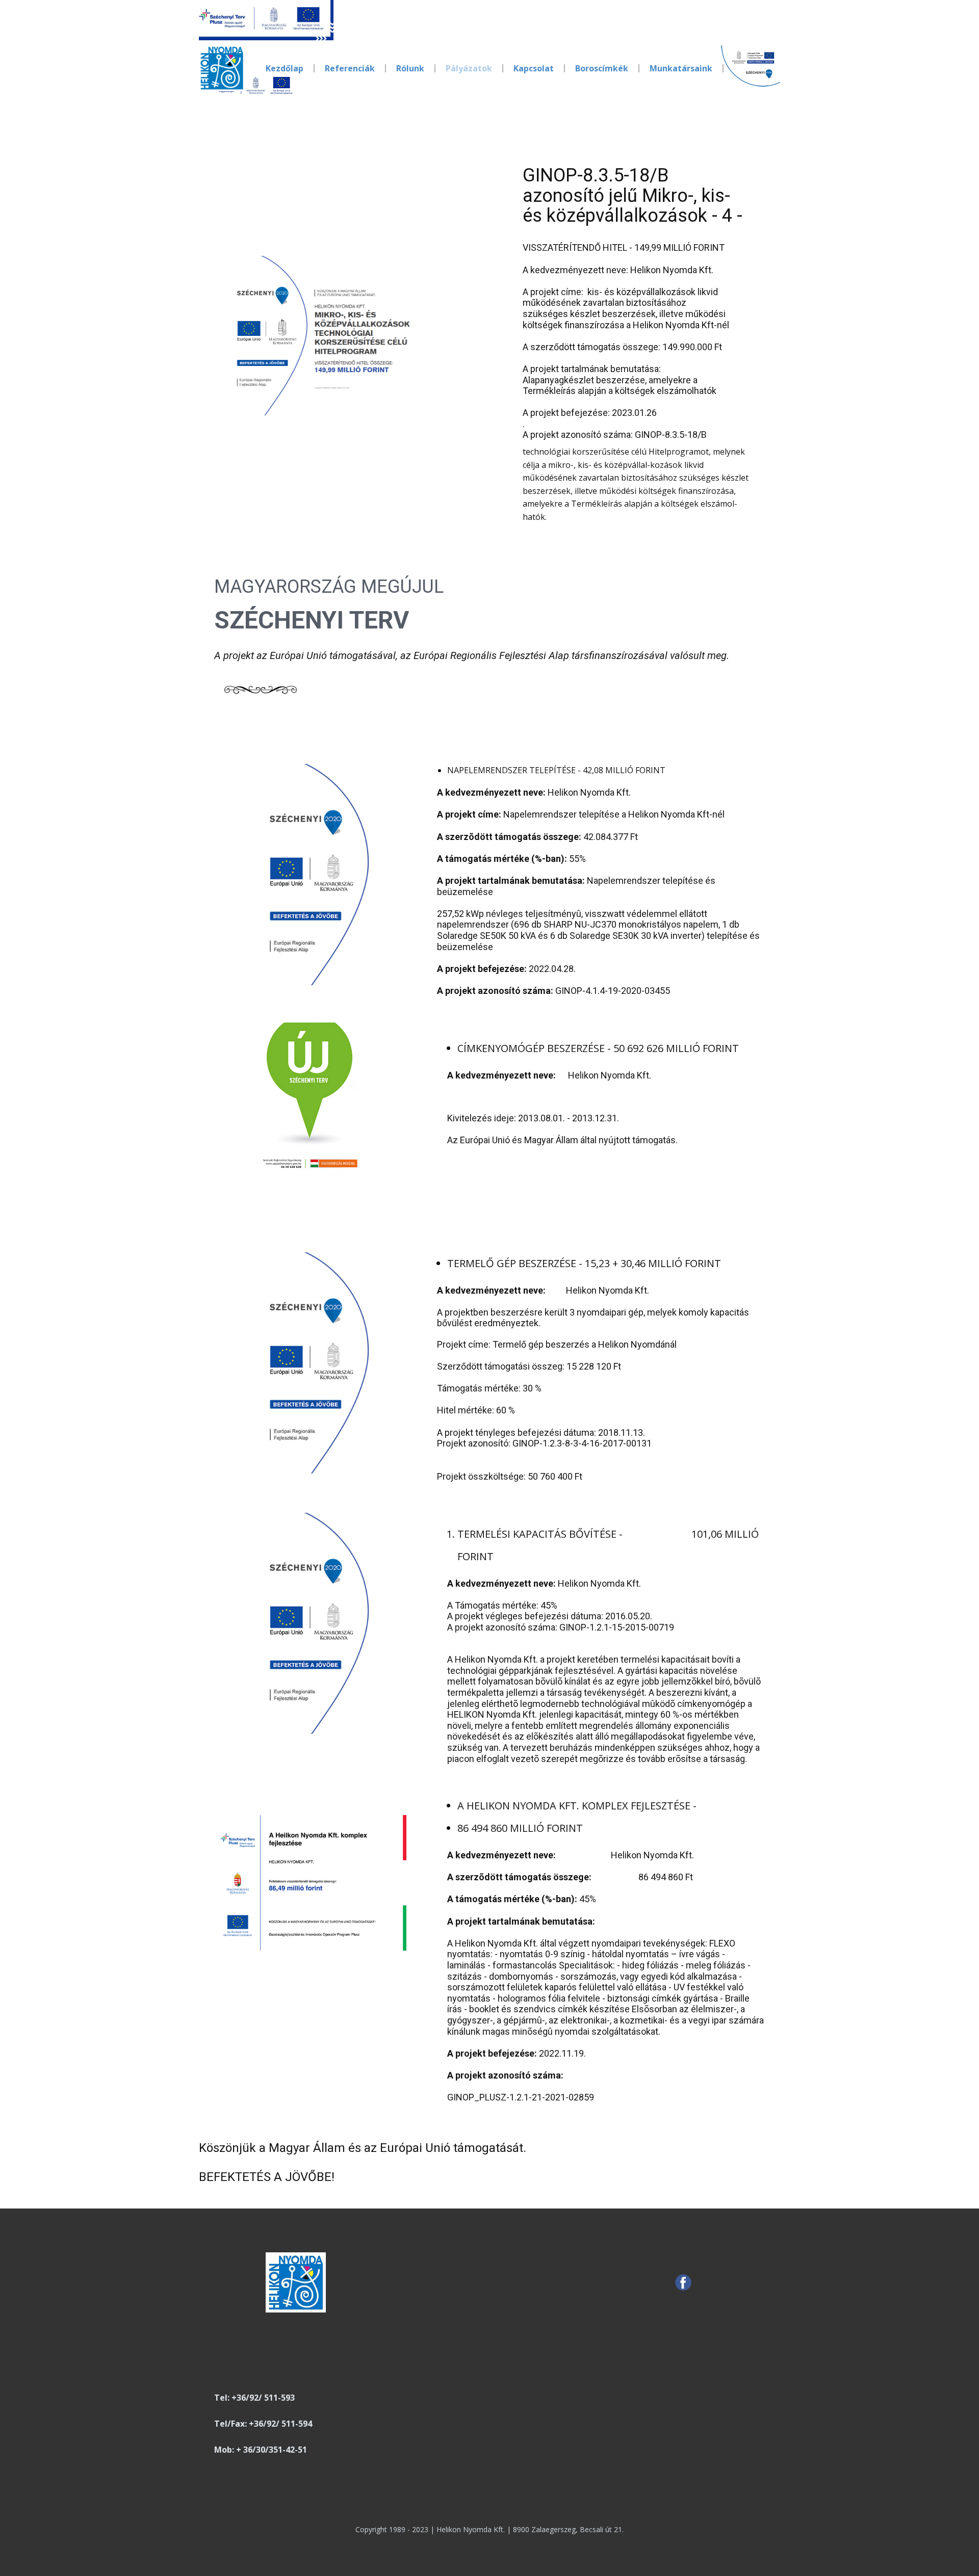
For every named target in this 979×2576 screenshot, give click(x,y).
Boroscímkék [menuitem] (602, 68)
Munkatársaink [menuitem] (681, 68)
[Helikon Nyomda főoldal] (222, 68)
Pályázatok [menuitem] (469, 68)
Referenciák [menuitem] (350, 68)
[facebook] (683, 2282)
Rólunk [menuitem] (410, 68)
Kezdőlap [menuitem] (285, 68)
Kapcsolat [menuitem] (534, 68)
